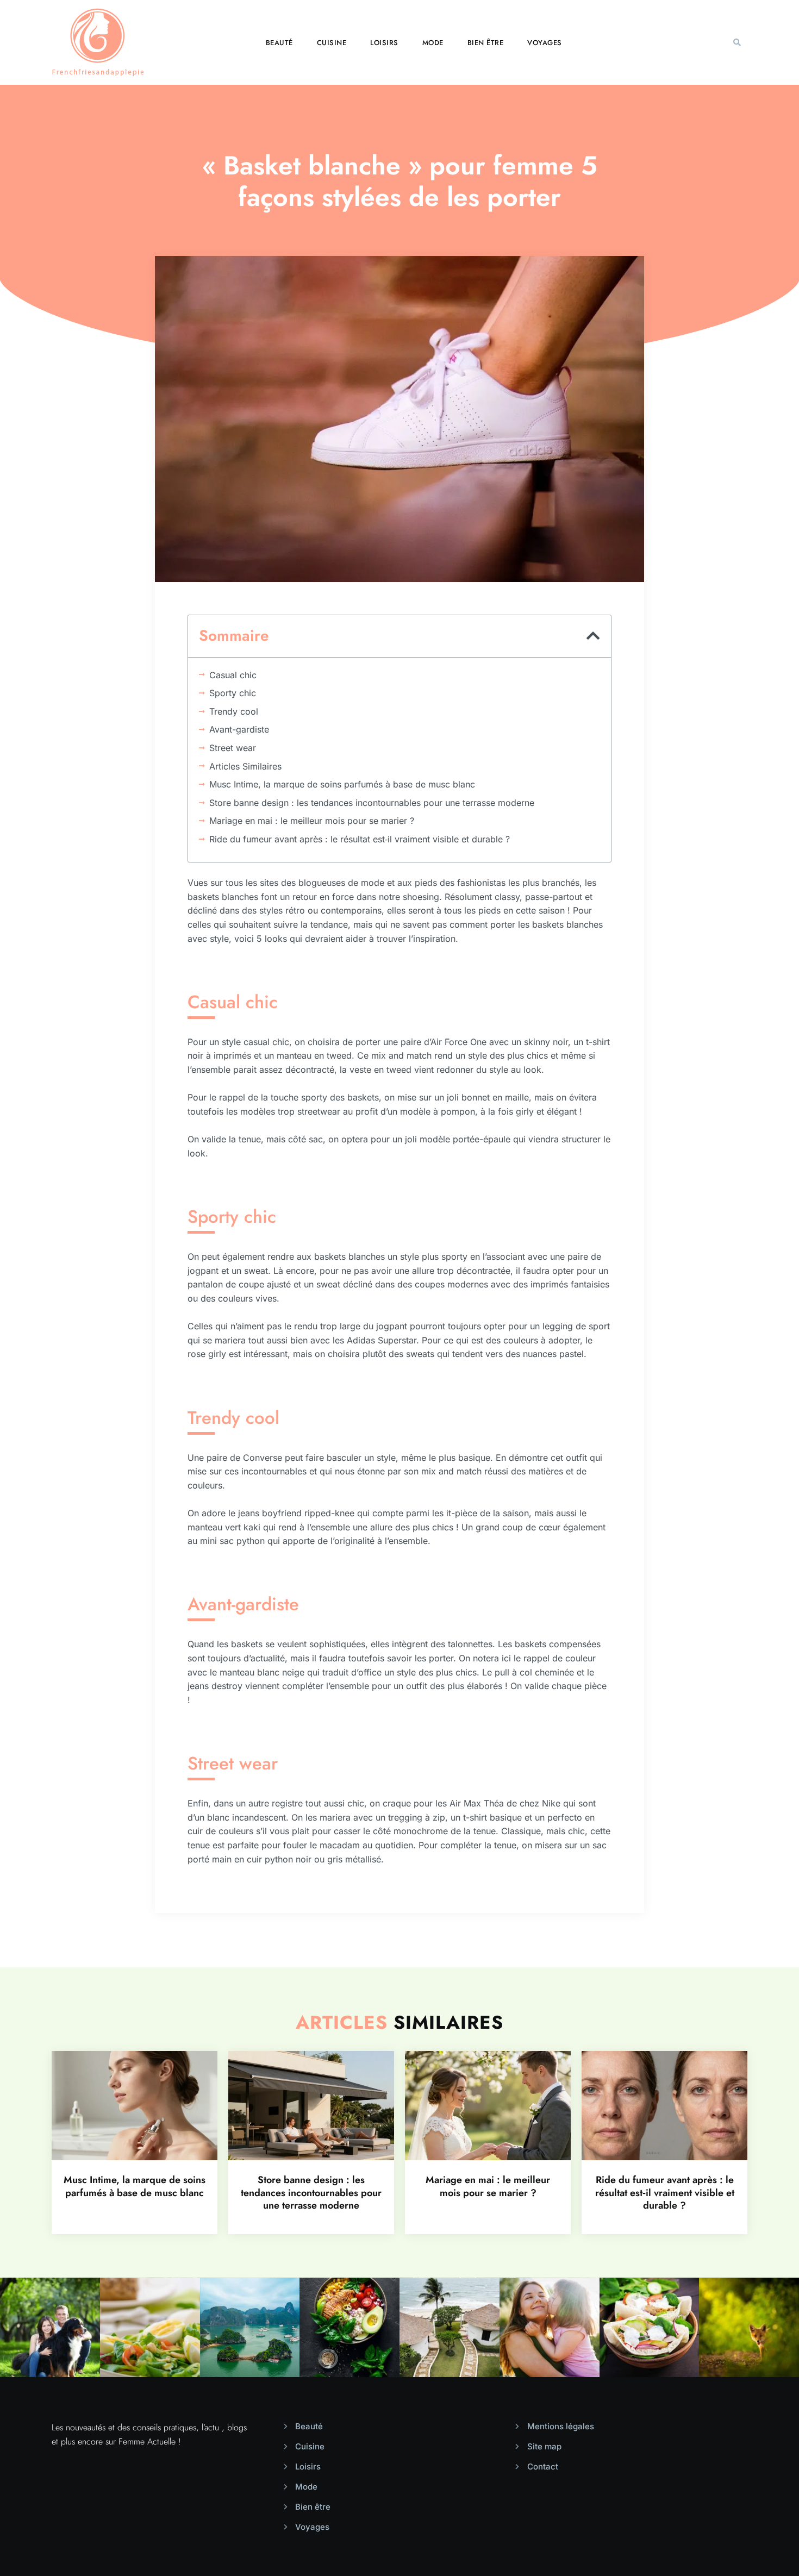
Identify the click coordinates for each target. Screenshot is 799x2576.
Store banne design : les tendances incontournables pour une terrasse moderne (372, 803)
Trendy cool (234, 711)
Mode (433, 43)
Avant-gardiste (239, 729)
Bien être (486, 43)
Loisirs (384, 43)
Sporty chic (233, 693)
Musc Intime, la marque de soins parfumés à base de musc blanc (342, 784)
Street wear (233, 748)
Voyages (545, 43)
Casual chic (233, 675)
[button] (737, 42)
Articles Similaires (245, 766)
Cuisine (332, 43)
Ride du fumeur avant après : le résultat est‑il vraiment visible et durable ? (360, 839)
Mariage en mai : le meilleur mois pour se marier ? (312, 821)
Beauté (279, 43)
